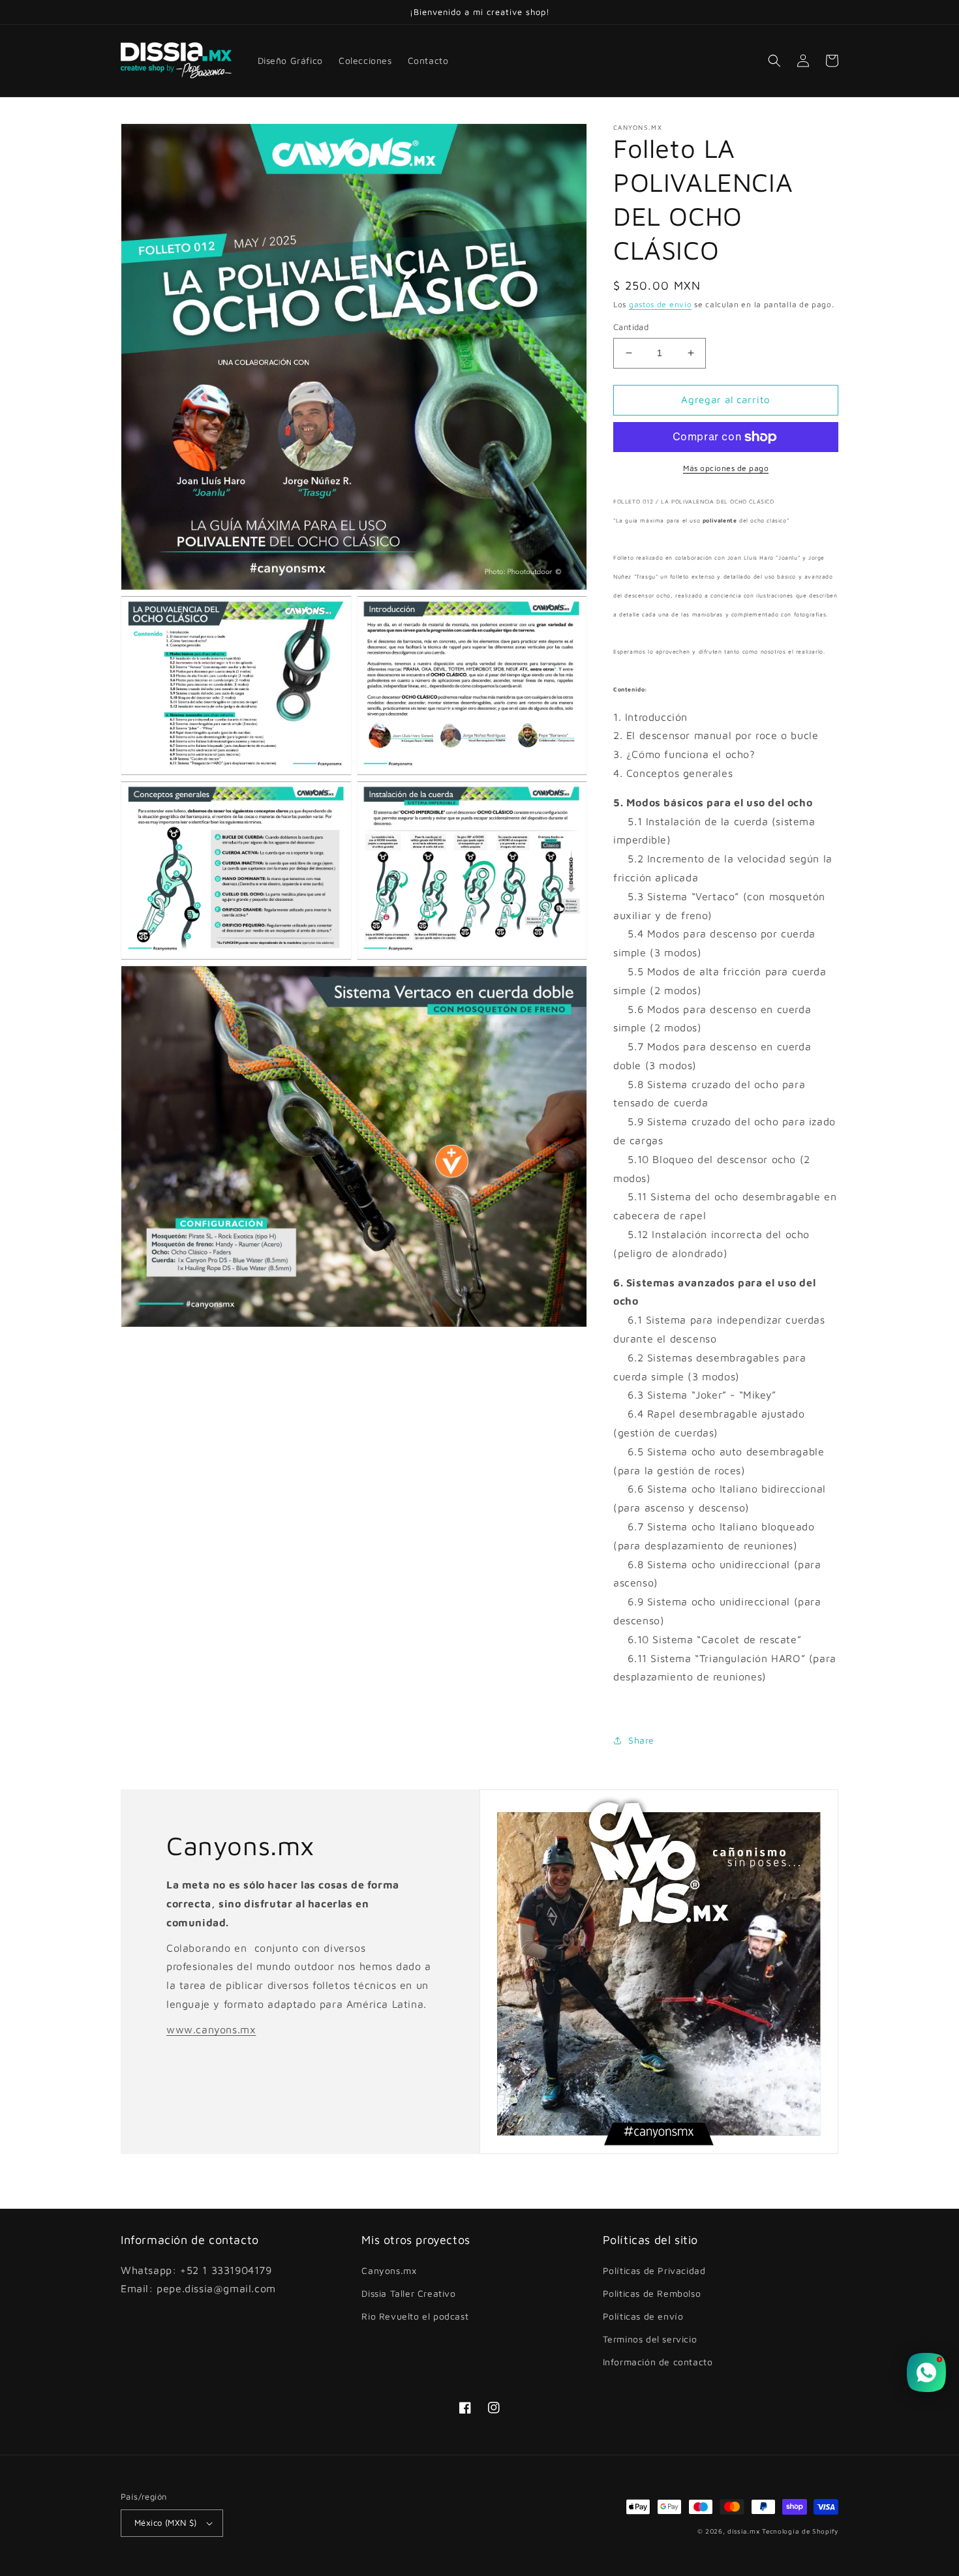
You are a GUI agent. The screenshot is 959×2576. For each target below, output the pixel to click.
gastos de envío (661, 304)
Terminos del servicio (650, 2339)
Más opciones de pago (726, 468)
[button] (774, 61)
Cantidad (631, 327)
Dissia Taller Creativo (408, 2293)
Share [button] (641, 1740)
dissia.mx (743, 2531)
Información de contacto (658, 2362)
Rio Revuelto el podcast (415, 2316)
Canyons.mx (389, 2270)
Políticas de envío (643, 2316)
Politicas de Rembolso (652, 2293)
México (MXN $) (166, 2523)
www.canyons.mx (211, 2029)
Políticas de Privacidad (654, 2270)
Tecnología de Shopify (800, 2531)
